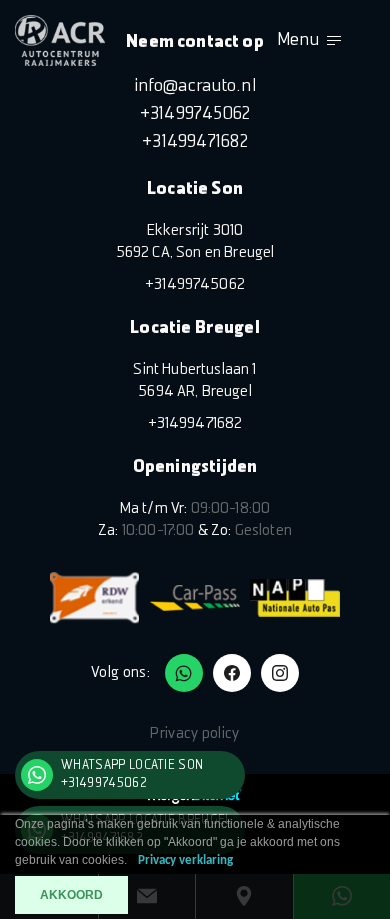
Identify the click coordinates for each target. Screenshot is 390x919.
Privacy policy (194, 734)
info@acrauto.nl (195, 86)
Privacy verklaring (185, 860)
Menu (298, 40)
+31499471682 (195, 142)
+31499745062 (195, 114)
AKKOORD (71, 895)
